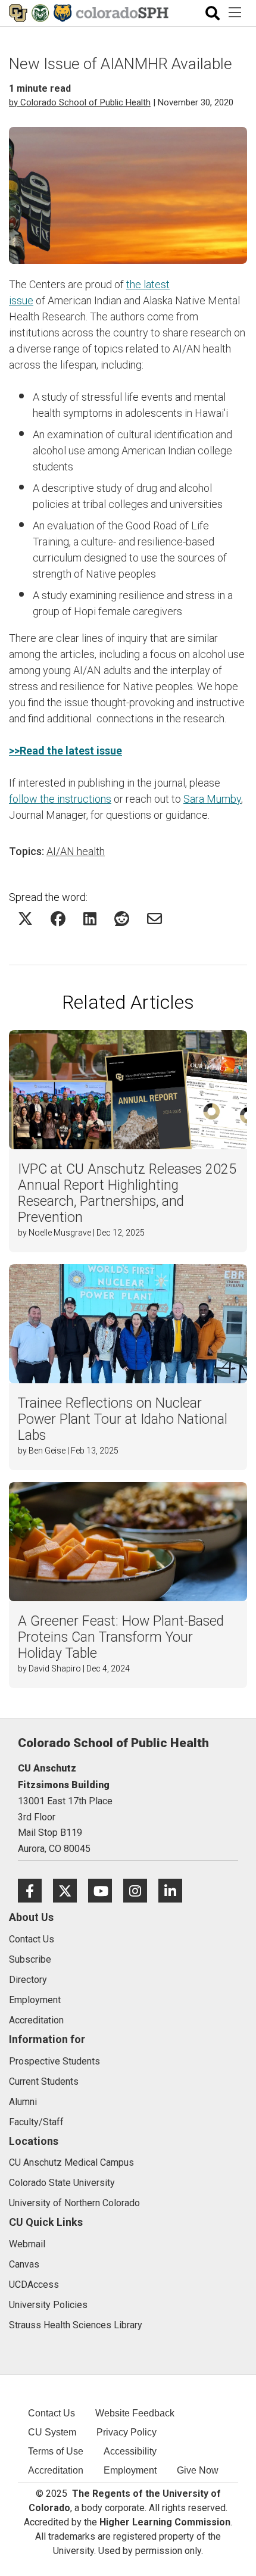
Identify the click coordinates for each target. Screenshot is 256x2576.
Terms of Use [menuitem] (56, 2451)
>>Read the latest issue (65, 751)
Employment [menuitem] (130, 2470)
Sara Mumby (212, 799)
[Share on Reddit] (122, 919)
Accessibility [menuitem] (130, 2451)
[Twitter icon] (71, 1890)
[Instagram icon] (141, 1890)
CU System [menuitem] (52, 2432)
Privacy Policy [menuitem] (127, 2432)
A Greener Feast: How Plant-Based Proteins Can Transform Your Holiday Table (121, 1637)
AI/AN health (76, 851)
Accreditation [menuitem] (56, 2470)
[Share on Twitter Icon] (25, 919)
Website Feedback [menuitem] (135, 2413)
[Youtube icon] (106, 1890)
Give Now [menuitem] (198, 2470)
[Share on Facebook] (58, 919)
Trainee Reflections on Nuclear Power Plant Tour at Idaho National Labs (123, 1419)
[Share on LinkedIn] (90, 919)
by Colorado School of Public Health (80, 102)
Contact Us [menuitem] (51, 2413)
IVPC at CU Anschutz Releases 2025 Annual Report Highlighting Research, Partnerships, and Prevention (127, 1193)
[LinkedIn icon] (175, 1890)
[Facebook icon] (35, 1890)
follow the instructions (60, 799)
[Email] (154, 919)
